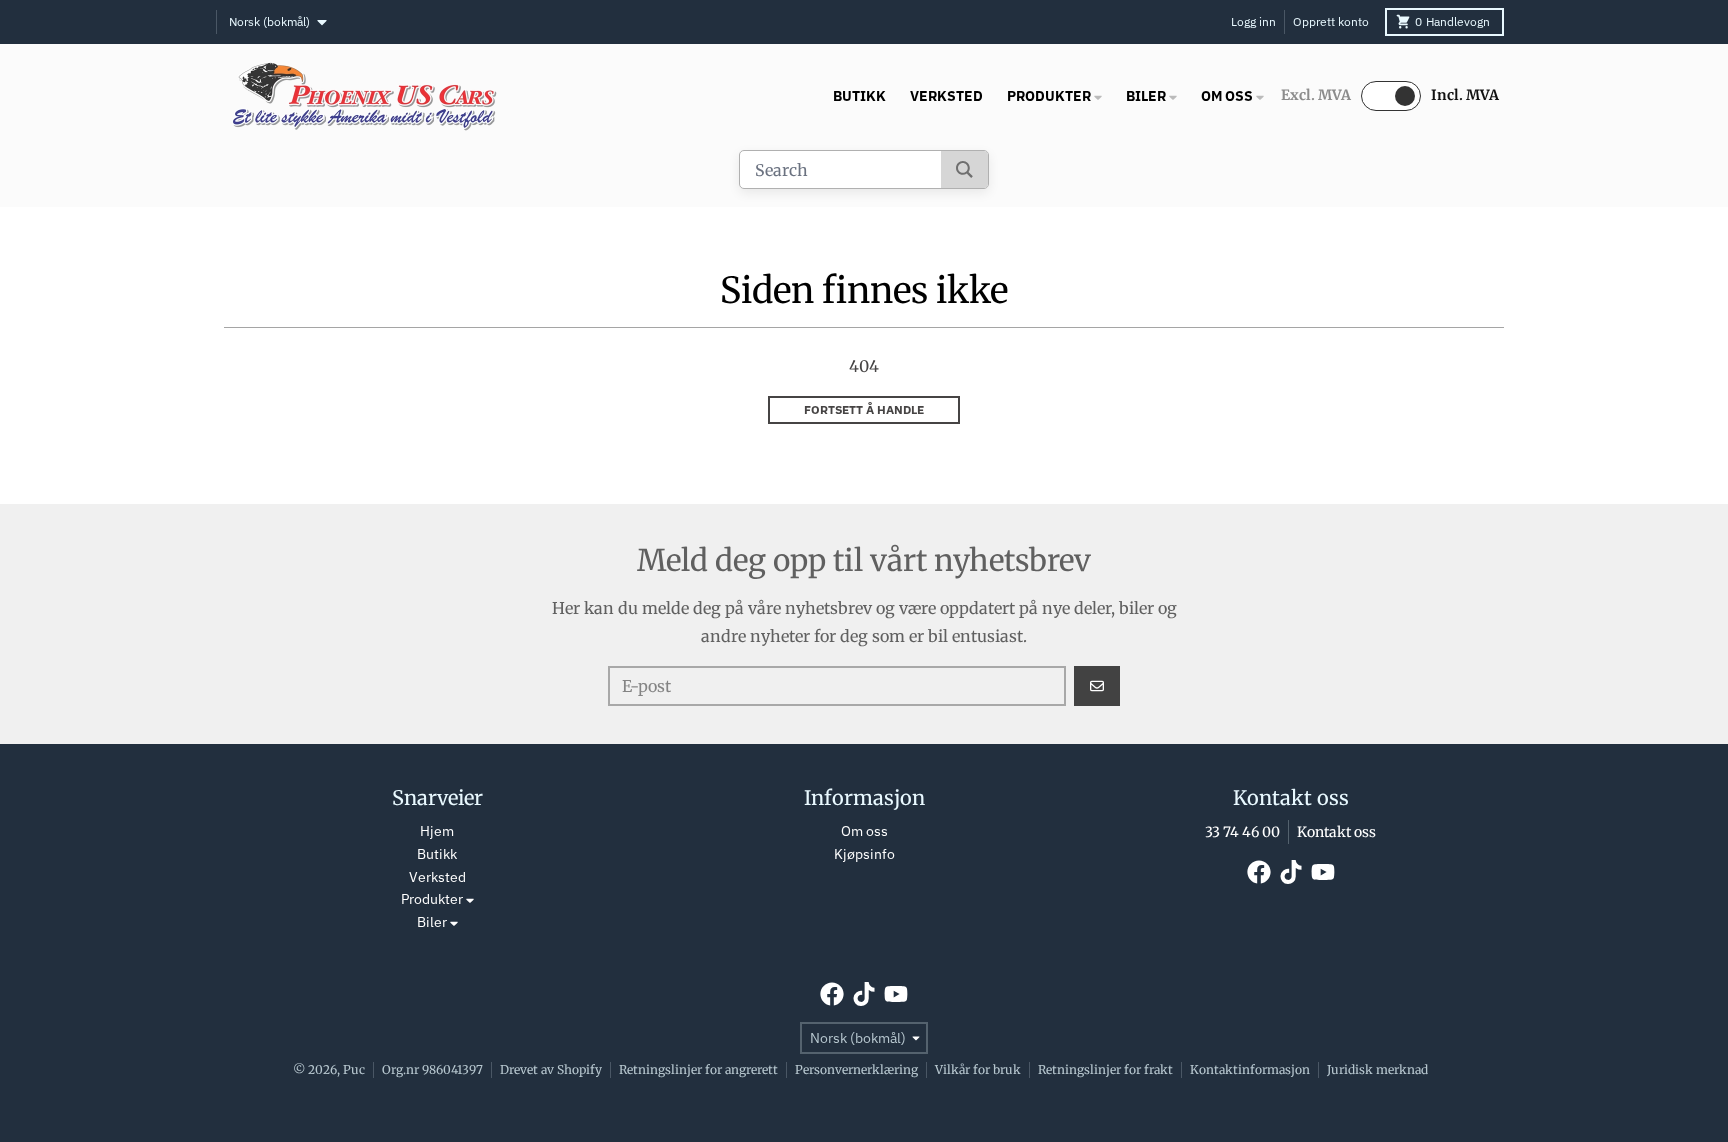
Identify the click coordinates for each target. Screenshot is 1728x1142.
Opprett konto (1331, 21)
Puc (354, 1069)
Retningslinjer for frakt (1105, 1069)
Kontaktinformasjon (1250, 1069)
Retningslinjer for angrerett (698, 1069)
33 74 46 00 (1242, 832)
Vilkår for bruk (978, 1069)
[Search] (964, 169)
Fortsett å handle (864, 409)
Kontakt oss (1336, 832)
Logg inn (1253, 21)
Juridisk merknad (1377, 1069)
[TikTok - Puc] (1291, 872)
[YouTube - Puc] (1323, 872)
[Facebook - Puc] (1259, 872)
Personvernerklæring (856, 1069)
